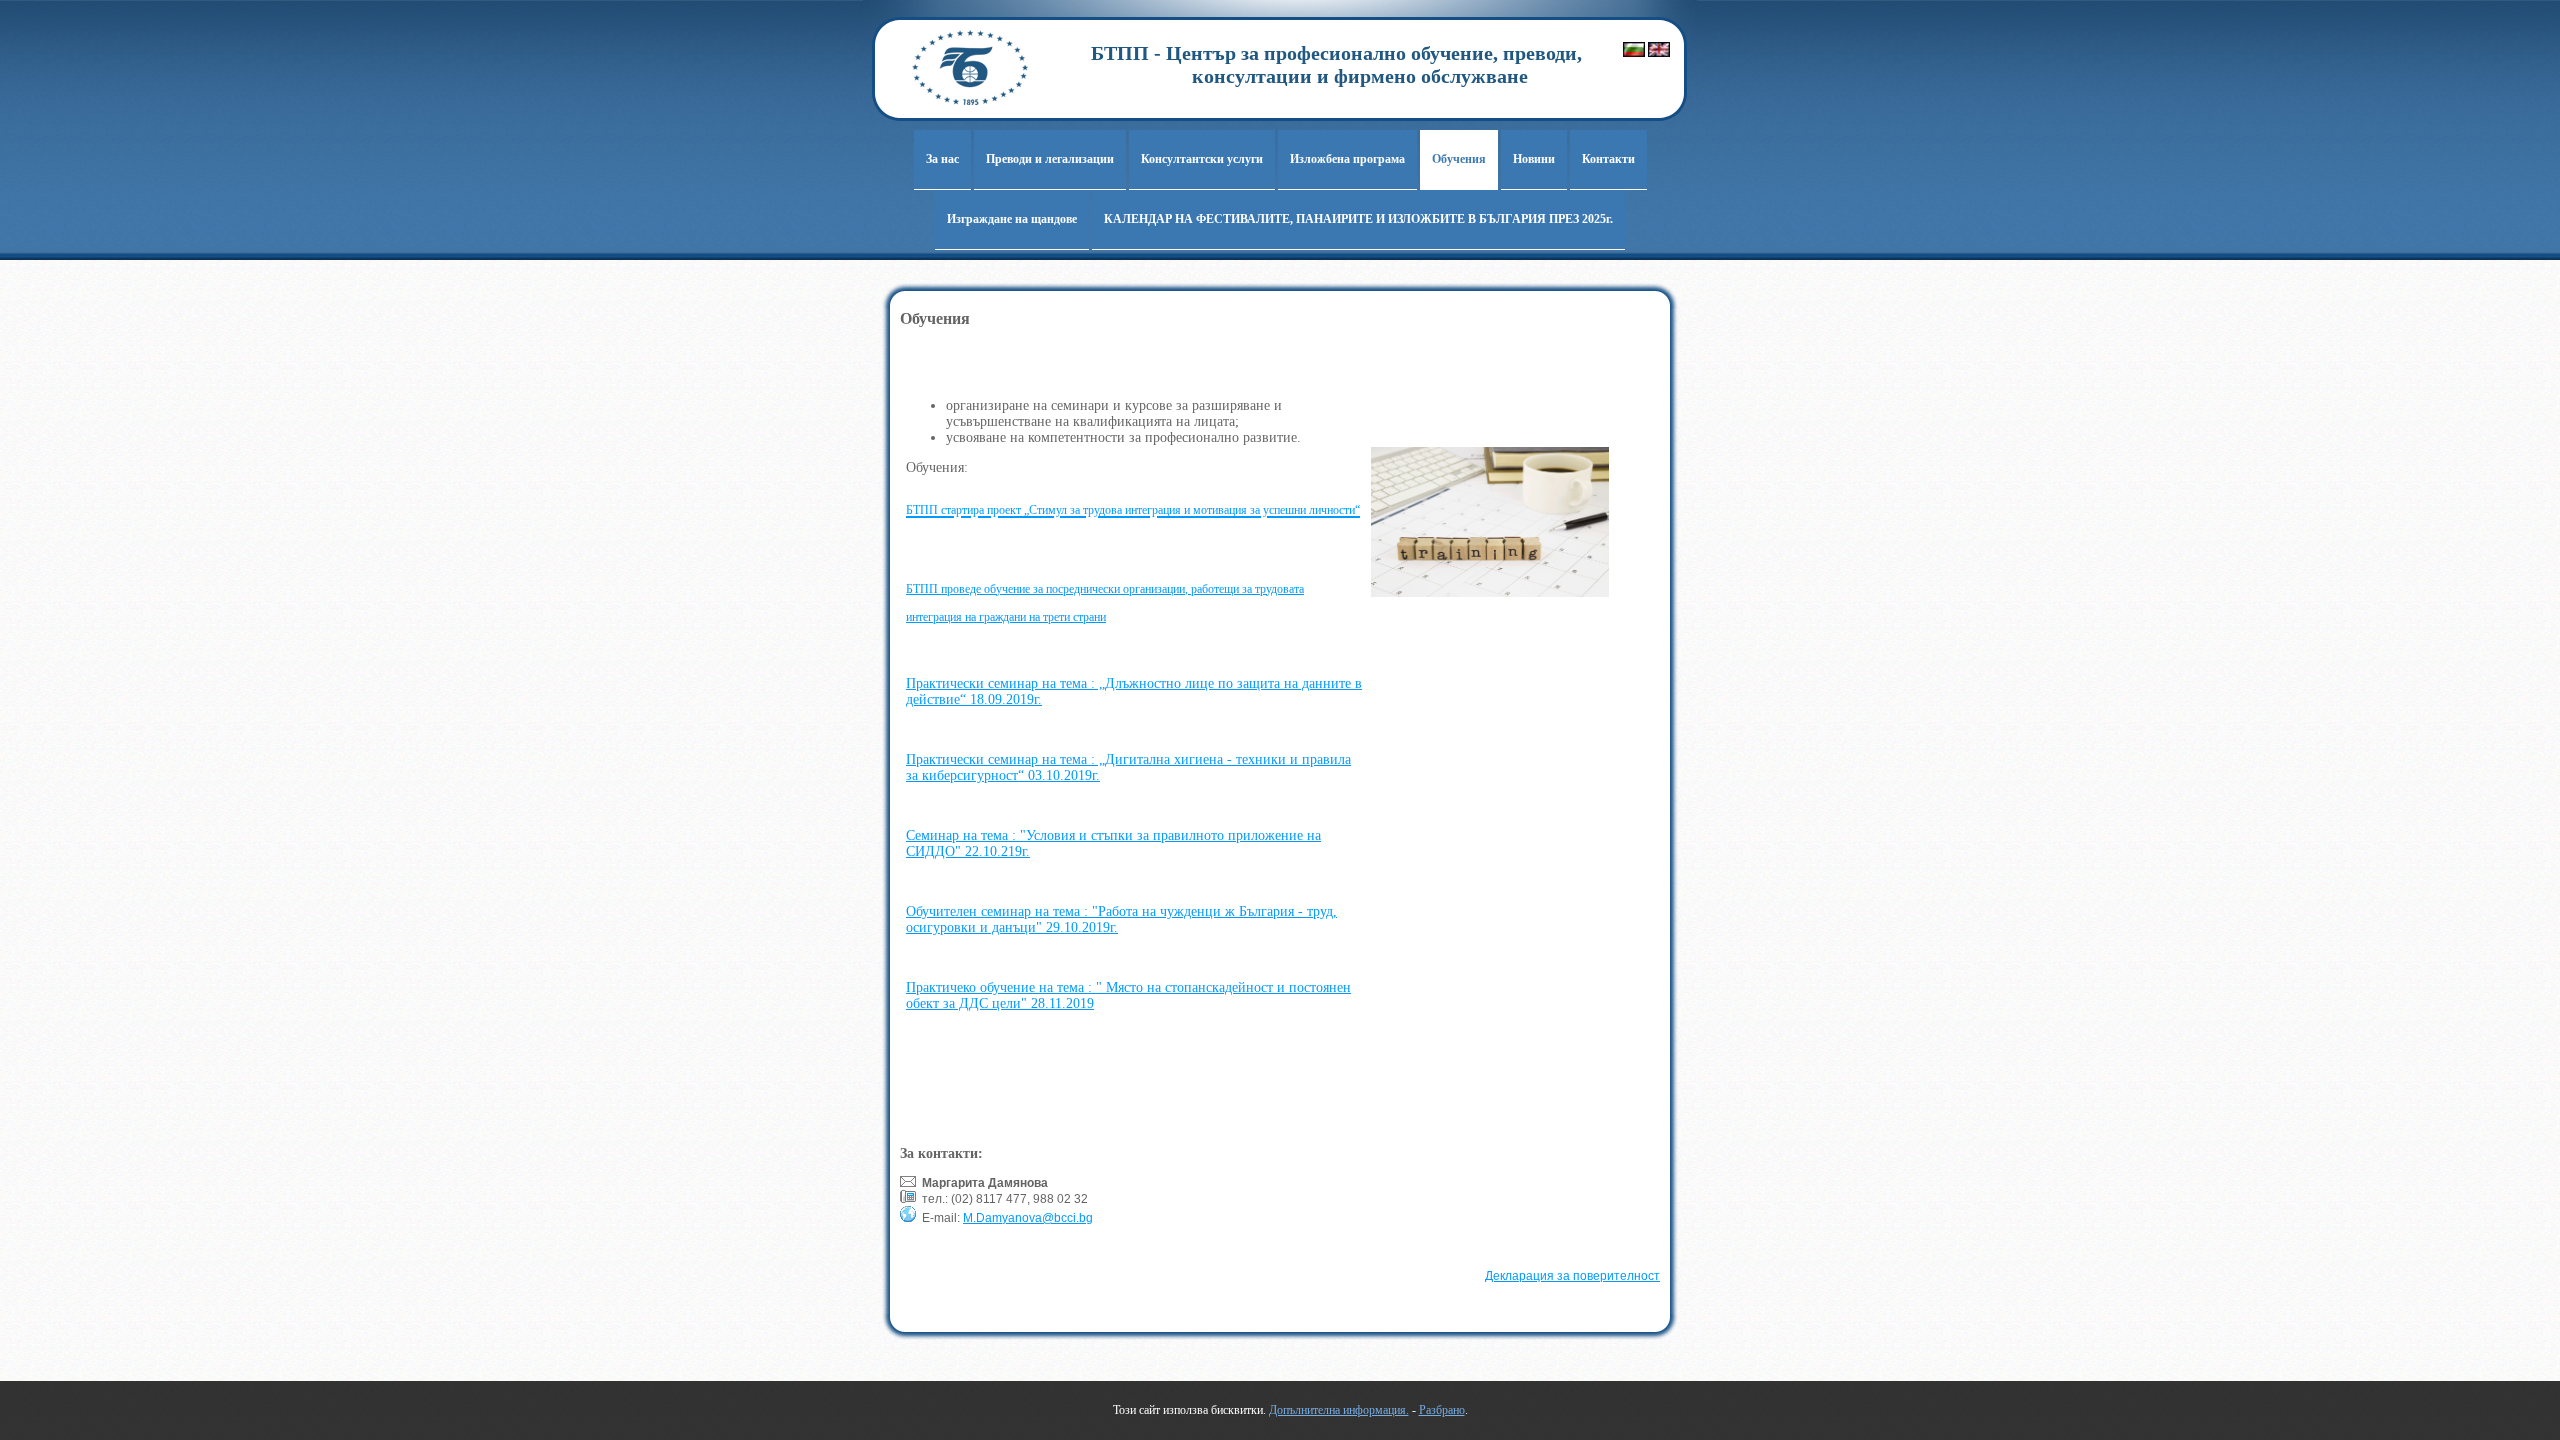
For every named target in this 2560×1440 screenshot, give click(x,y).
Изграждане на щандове (1012, 219)
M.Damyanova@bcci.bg (1028, 1218)
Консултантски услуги (1202, 159)
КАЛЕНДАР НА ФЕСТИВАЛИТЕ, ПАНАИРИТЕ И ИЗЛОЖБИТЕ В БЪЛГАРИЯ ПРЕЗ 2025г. (1358, 219)
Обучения (1459, 159)
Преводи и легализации (1050, 159)
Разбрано (1442, 1410)
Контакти (1608, 159)
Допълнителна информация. (1339, 1410)
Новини (1534, 159)
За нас (942, 159)
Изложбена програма (1347, 159)
